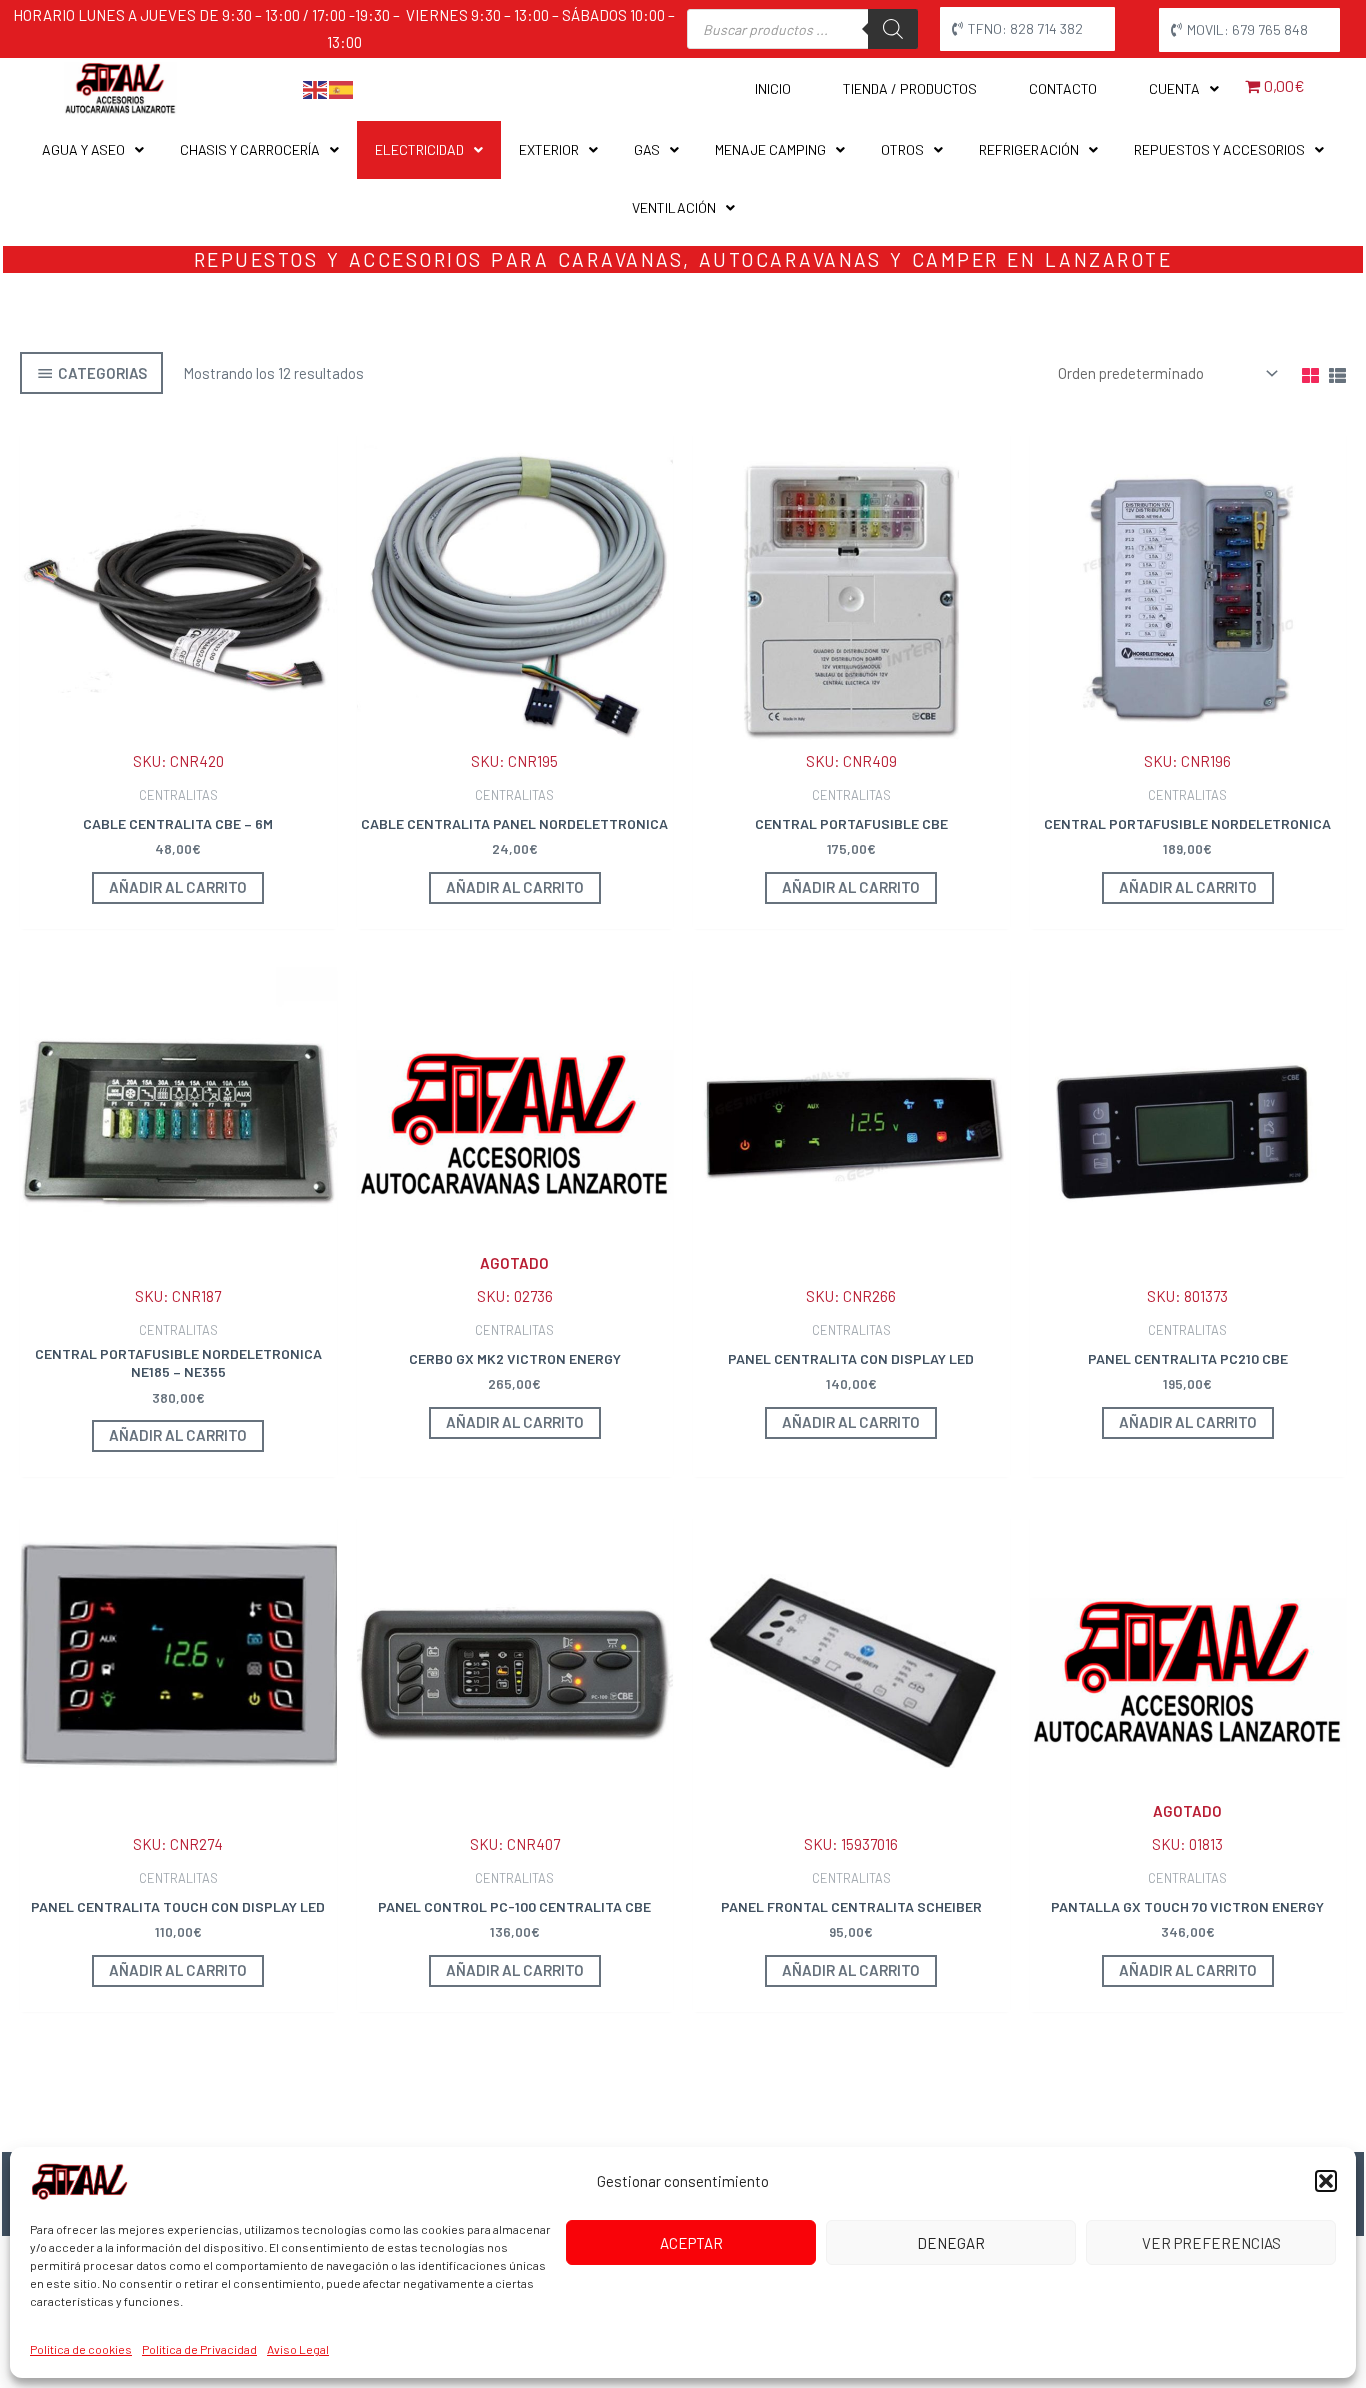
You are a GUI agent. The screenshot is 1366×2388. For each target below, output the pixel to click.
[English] (316, 88)
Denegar (951, 2243)
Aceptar (691, 2243)
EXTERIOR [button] (549, 149)
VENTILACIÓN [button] (674, 207)
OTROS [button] (902, 149)
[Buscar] (893, 29)
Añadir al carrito (515, 1422)
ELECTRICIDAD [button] (419, 149)
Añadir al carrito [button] (178, 887)
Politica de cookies (81, 2349)
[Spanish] (342, 88)
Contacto (1063, 88)
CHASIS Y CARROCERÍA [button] (250, 149)
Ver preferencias (1211, 2243)
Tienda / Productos (910, 88)
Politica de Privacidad (199, 2349)
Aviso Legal (298, 2349)
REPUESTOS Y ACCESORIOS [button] (1219, 149)
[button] (1326, 2181)
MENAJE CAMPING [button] (770, 149)
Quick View (178, 758)
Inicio (773, 88)
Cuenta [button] (1174, 88)
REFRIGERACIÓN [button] (1029, 149)
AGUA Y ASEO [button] (83, 149)
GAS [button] (647, 149)
